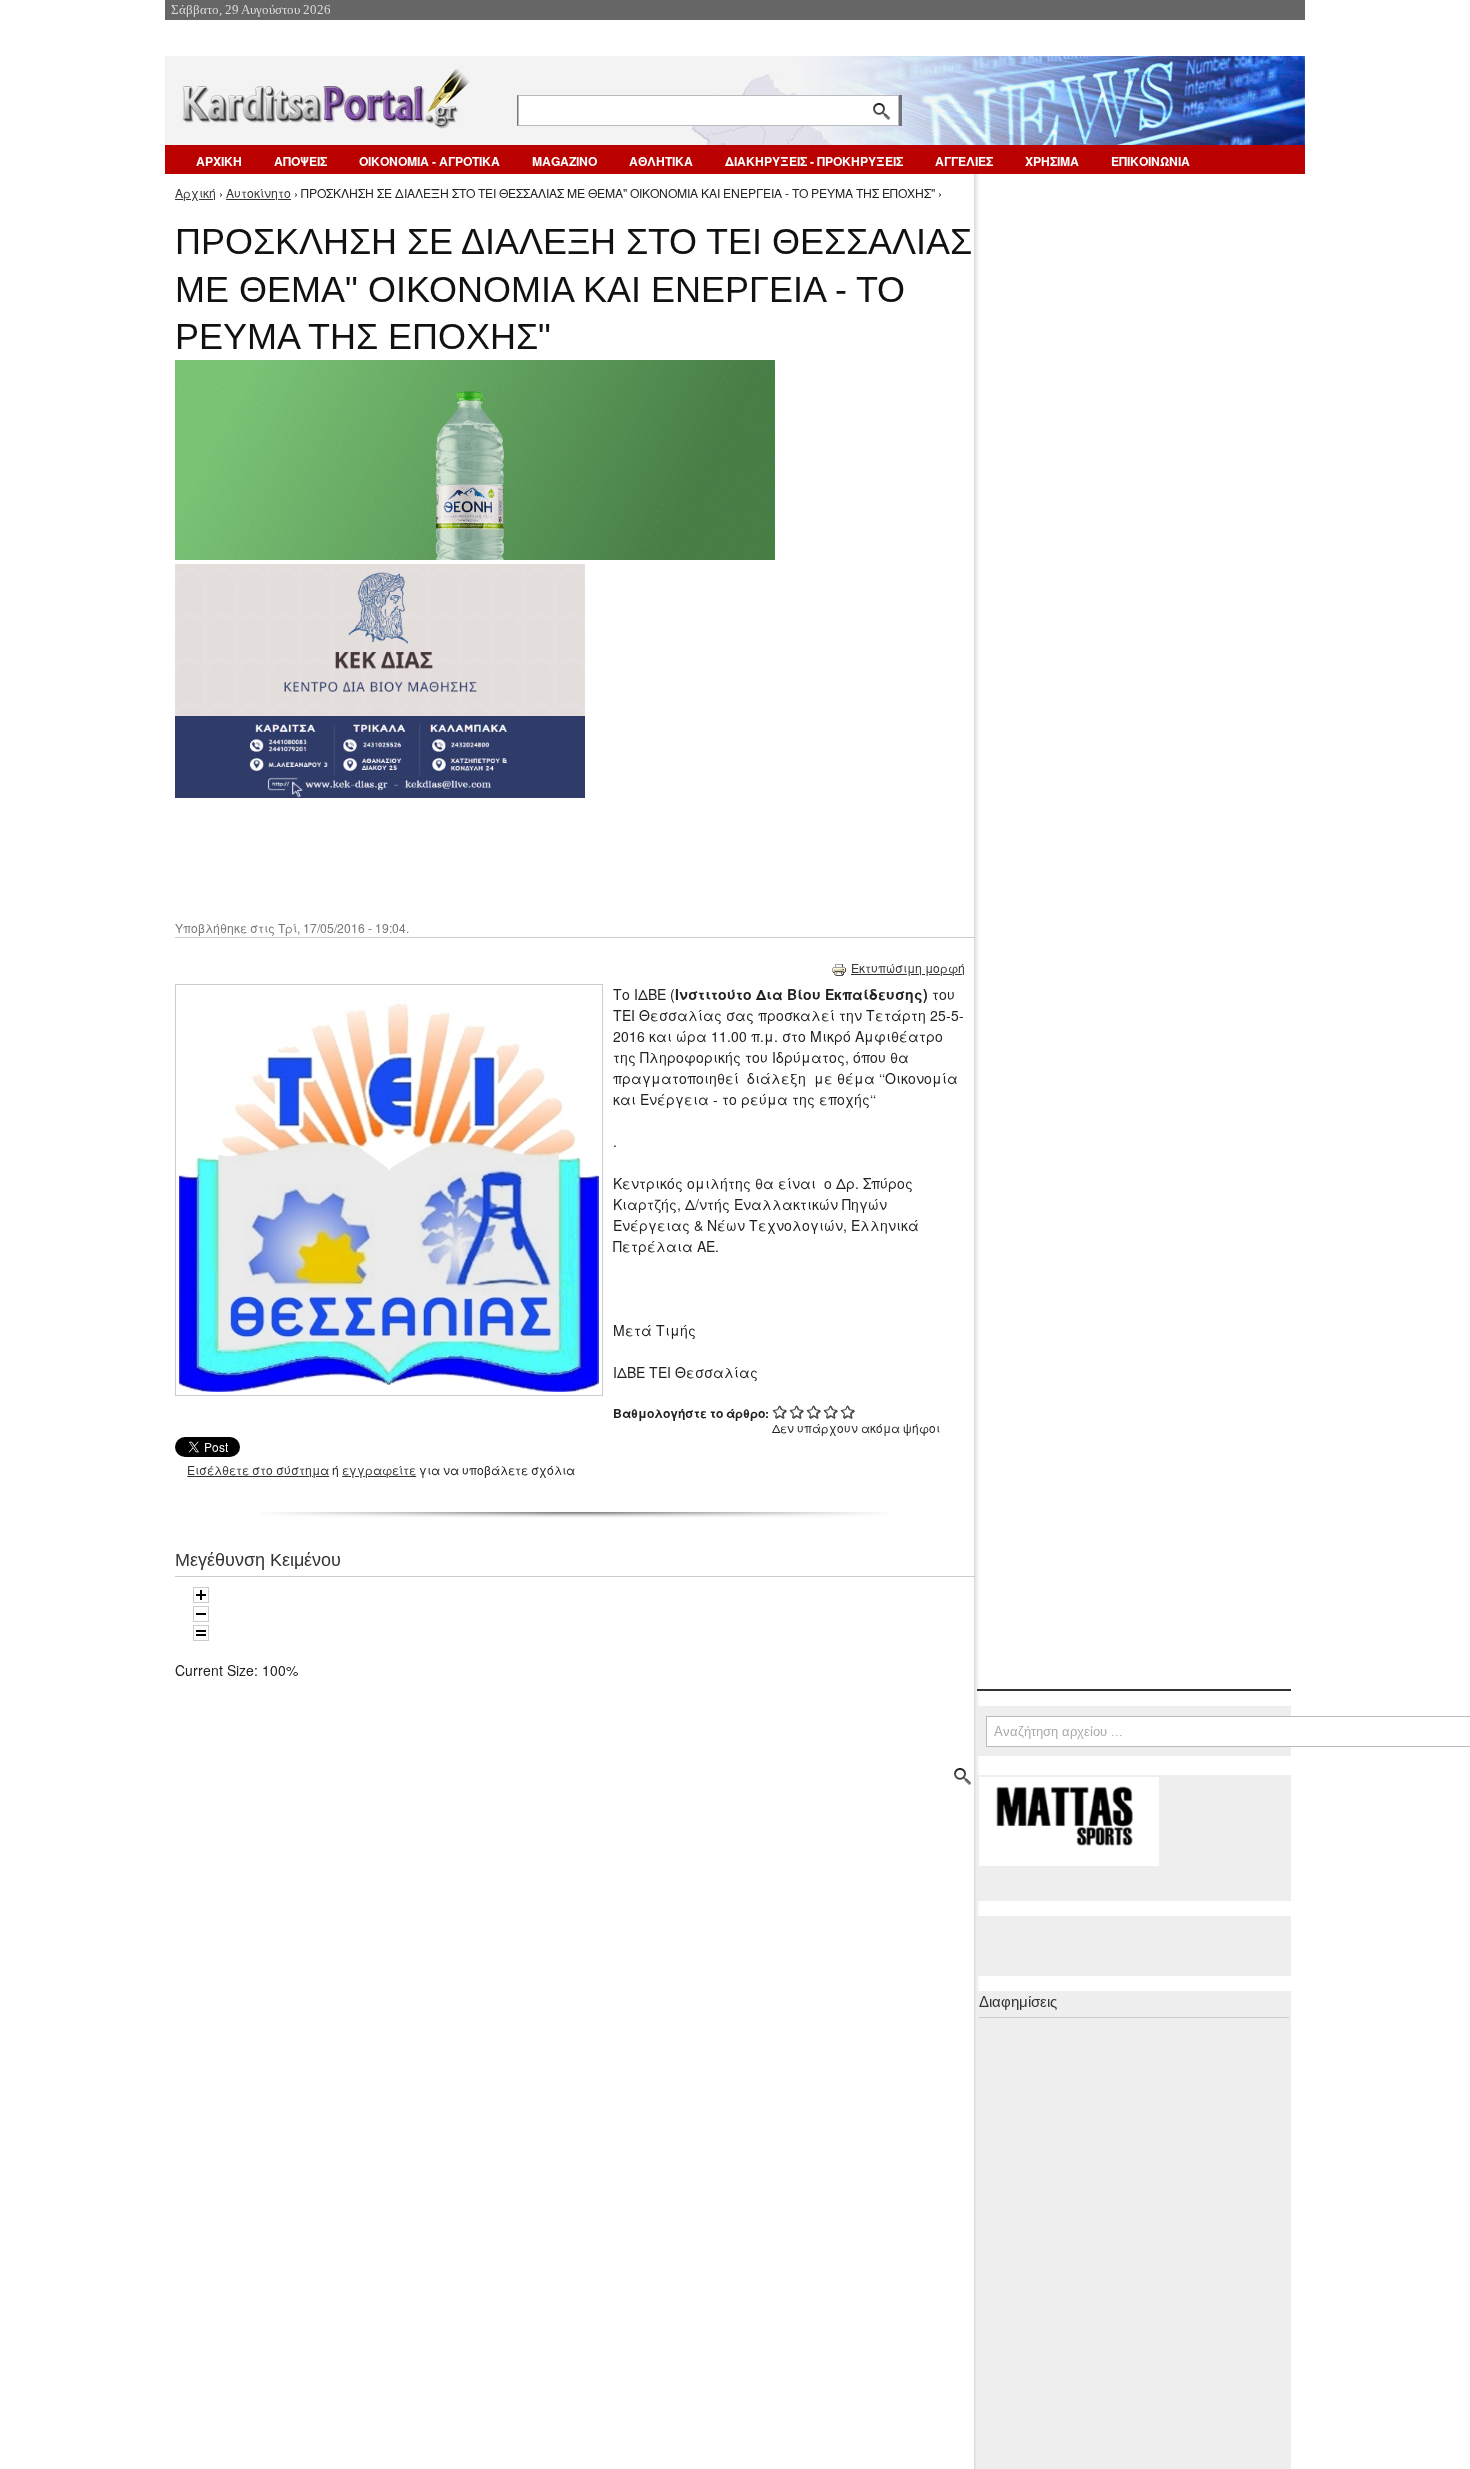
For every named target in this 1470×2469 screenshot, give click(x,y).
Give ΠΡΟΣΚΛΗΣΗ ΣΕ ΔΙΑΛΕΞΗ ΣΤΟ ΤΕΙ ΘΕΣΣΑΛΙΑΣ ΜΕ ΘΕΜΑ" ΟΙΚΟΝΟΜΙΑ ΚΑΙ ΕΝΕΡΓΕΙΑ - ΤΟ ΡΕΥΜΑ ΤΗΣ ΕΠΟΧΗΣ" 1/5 (780, 1411)
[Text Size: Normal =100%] (201, 1633)
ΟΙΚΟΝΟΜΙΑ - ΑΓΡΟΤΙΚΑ (429, 161)
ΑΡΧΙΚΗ (219, 161)
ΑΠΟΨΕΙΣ (300, 161)
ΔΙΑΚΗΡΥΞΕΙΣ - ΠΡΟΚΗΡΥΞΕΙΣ (814, 161)
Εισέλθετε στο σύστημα (258, 1469)
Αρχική (195, 192)
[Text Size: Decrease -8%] (201, 1614)
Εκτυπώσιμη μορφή (908, 967)
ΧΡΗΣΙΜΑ (1052, 161)
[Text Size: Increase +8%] (201, 1595)
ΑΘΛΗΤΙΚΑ (661, 161)
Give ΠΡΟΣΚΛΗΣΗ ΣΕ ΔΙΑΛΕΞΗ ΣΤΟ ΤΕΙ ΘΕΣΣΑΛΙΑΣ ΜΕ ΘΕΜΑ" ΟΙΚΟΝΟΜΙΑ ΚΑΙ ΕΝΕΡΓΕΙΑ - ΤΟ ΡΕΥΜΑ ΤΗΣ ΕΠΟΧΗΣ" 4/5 (831, 1411)
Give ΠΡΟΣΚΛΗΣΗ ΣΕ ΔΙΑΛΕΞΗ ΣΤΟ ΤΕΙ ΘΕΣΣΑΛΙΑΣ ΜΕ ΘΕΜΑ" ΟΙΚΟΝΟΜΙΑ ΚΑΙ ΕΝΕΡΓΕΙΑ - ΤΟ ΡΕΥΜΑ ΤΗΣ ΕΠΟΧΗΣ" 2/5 (797, 1411)
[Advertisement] (530, 857)
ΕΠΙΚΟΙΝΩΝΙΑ (1150, 161)
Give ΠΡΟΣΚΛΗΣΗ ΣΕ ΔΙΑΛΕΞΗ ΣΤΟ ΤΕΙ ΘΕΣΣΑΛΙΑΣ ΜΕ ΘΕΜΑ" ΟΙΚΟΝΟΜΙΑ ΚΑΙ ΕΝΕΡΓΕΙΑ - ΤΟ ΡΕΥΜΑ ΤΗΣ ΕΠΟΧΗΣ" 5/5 (848, 1411)
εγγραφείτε (379, 1469)
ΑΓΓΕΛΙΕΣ (964, 161)
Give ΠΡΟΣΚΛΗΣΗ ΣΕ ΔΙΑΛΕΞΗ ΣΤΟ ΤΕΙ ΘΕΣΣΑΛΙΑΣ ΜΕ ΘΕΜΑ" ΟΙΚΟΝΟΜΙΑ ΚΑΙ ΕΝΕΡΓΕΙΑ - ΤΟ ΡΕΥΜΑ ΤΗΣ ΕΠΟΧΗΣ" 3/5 (814, 1411)
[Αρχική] (324, 94)
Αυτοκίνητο (258, 192)
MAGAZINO (564, 161)
